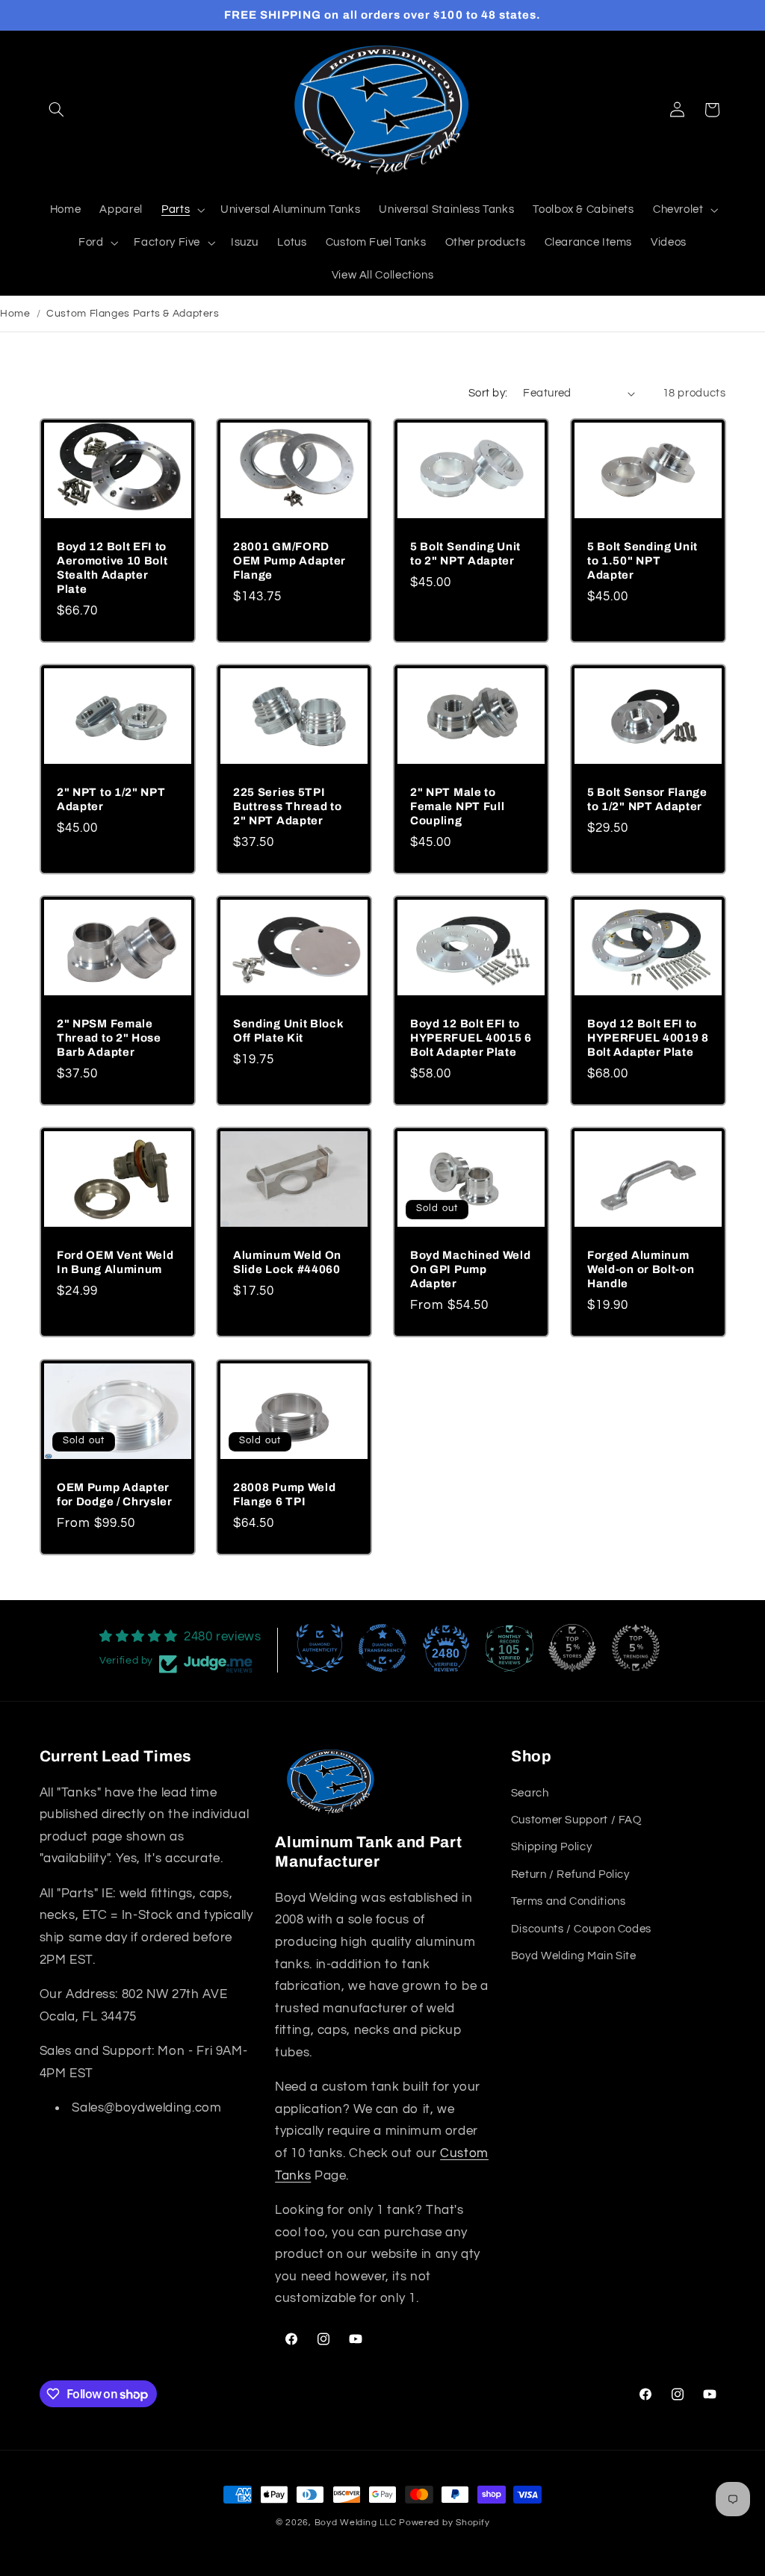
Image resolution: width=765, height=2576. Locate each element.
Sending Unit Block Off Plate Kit (288, 1031)
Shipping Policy (551, 1847)
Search (530, 1793)
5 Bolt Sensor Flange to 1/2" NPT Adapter (647, 799)
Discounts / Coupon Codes (581, 1929)
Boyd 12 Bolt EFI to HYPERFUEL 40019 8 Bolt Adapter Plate (648, 1038)
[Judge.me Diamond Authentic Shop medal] (320, 1648)
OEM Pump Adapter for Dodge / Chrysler (115, 1494)
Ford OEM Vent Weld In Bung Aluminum (115, 1262)
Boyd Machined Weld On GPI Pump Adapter (470, 1269)
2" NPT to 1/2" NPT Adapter (111, 799)
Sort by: (488, 393)
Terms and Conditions (569, 1901)
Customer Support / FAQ (576, 1820)
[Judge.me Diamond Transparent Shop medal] (382, 1648)
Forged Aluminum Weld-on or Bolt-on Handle (641, 1269)
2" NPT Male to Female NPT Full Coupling (457, 806)
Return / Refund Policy (570, 1875)
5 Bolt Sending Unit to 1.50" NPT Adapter (642, 560)
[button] (57, 110)
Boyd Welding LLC (356, 2523)
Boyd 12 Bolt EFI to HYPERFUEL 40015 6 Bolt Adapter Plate (471, 1038)
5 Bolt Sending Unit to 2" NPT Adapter (465, 553)
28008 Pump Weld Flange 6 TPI (284, 1494)
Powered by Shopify (444, 2523)
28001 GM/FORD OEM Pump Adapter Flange (289, 560)
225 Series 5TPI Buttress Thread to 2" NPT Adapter (287, 806)
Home (15, 314)
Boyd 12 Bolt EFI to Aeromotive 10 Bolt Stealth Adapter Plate (112, 567)
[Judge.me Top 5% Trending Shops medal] (636, 1648)
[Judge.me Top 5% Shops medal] (572, 1648)
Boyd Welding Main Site (574, 1956)
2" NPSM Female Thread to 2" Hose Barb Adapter (109, 1038)
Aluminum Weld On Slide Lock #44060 (287, 1262)
